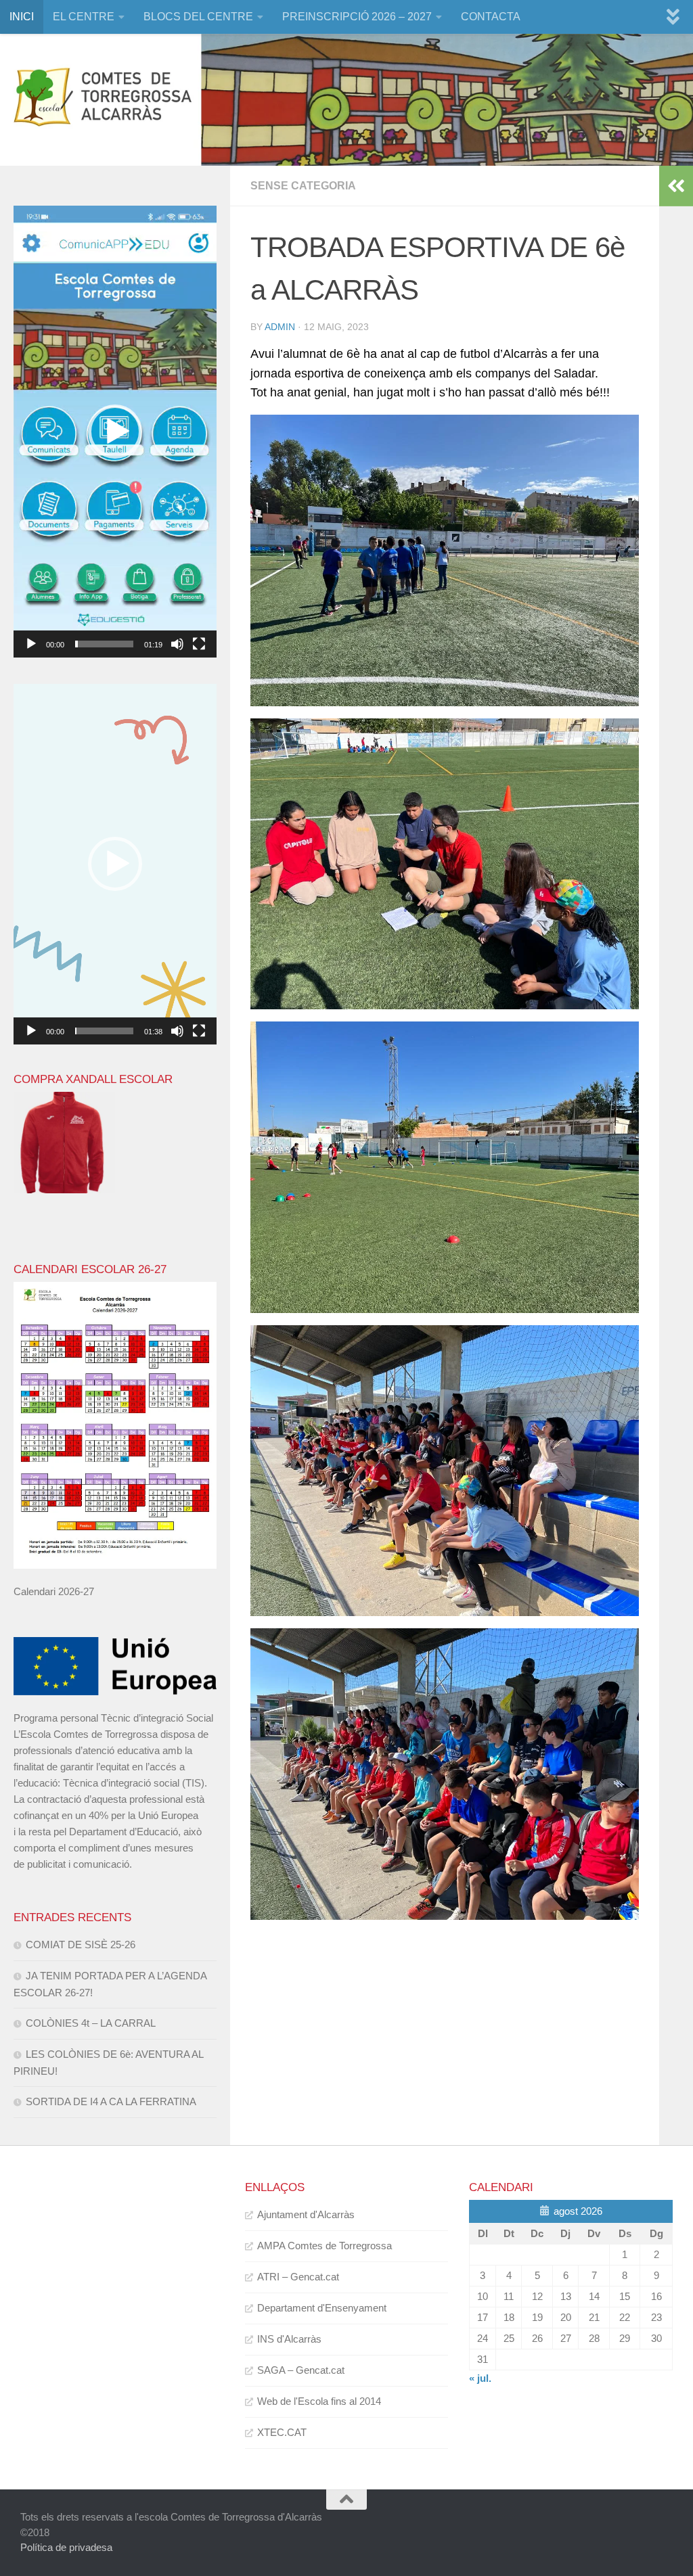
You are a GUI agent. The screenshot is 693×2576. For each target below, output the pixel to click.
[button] (115, 432)
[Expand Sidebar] (676, 186)
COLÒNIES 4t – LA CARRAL (91, 2023)
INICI (22, 17)
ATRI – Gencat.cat (298, 2277)
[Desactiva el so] (177, 644)
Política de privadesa (66, 2547)
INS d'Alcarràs (289, 2339)
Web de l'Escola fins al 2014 (319, 2401)
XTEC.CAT (282, 2432)
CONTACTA (491, 17)
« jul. (480, 2378)
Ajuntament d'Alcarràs (306, 2214)
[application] (115, 432)
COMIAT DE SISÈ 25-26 (81, 1945)
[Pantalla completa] (199, 644)
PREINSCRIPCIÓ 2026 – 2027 (357, 17)
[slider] (104, 644)
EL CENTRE (84, 17)
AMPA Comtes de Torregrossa (325, 2246)
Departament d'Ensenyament (322, 2308)
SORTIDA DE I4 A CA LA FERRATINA (111, 2101)
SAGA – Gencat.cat (301, 2370)
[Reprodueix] (31, 644)
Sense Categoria (303, 186)
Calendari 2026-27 (54, 1591)
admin (280, 327)
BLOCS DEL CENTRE (198, 17)
